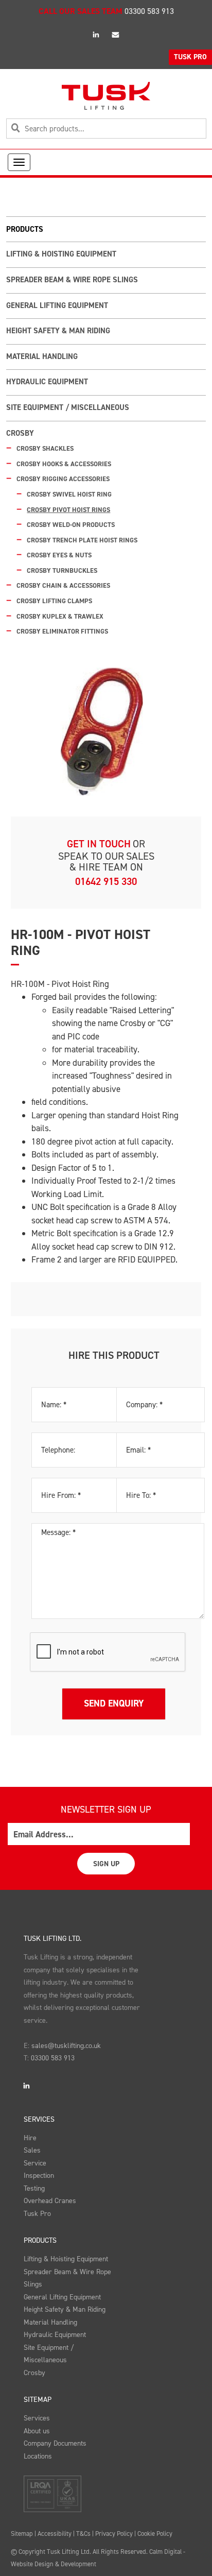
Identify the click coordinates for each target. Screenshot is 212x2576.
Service (35, 2163)
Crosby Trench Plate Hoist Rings (82, 540)
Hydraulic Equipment (47, 382)
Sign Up (106, 1864)
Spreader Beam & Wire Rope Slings (72, 280)
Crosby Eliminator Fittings (62, 631)
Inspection (39, 2176)
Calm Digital (165, 2552)
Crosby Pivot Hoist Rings (68, 510)
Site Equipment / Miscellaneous (68, 407)
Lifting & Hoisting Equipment (61, 254)
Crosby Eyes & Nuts (59, 555)
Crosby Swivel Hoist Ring (69, 494)
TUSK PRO (190, 57)
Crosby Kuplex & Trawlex (60, 616)
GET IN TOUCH (99, 844)
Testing (34, 2188)
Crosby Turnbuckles (62, 570)
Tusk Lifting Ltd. (52, 1939)
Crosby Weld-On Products (71, 525)
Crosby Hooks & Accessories (64, 464)
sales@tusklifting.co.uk (66, 2046)
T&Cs (83, 2534)
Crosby (20, 433)
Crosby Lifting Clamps (54, 601)
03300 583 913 (149, 11)
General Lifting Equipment (57, 305)
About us (37, 2431)
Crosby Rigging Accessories (63, 479)
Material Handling (42, 356)
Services (39, 2119)
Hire (30, 2138)
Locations (38, 2456)
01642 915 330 (106, 881)
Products (40, 2240)
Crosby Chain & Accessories (63, 585)
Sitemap (38, 2400)
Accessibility (55, 2534)
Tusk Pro (37, 2214)
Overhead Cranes (50, 2201)
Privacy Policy (114, 2534)
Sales (32, 2150)
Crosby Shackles (45, 448)
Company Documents (55, 2443)
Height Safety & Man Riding (58, 331)
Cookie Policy (155, 2534)
